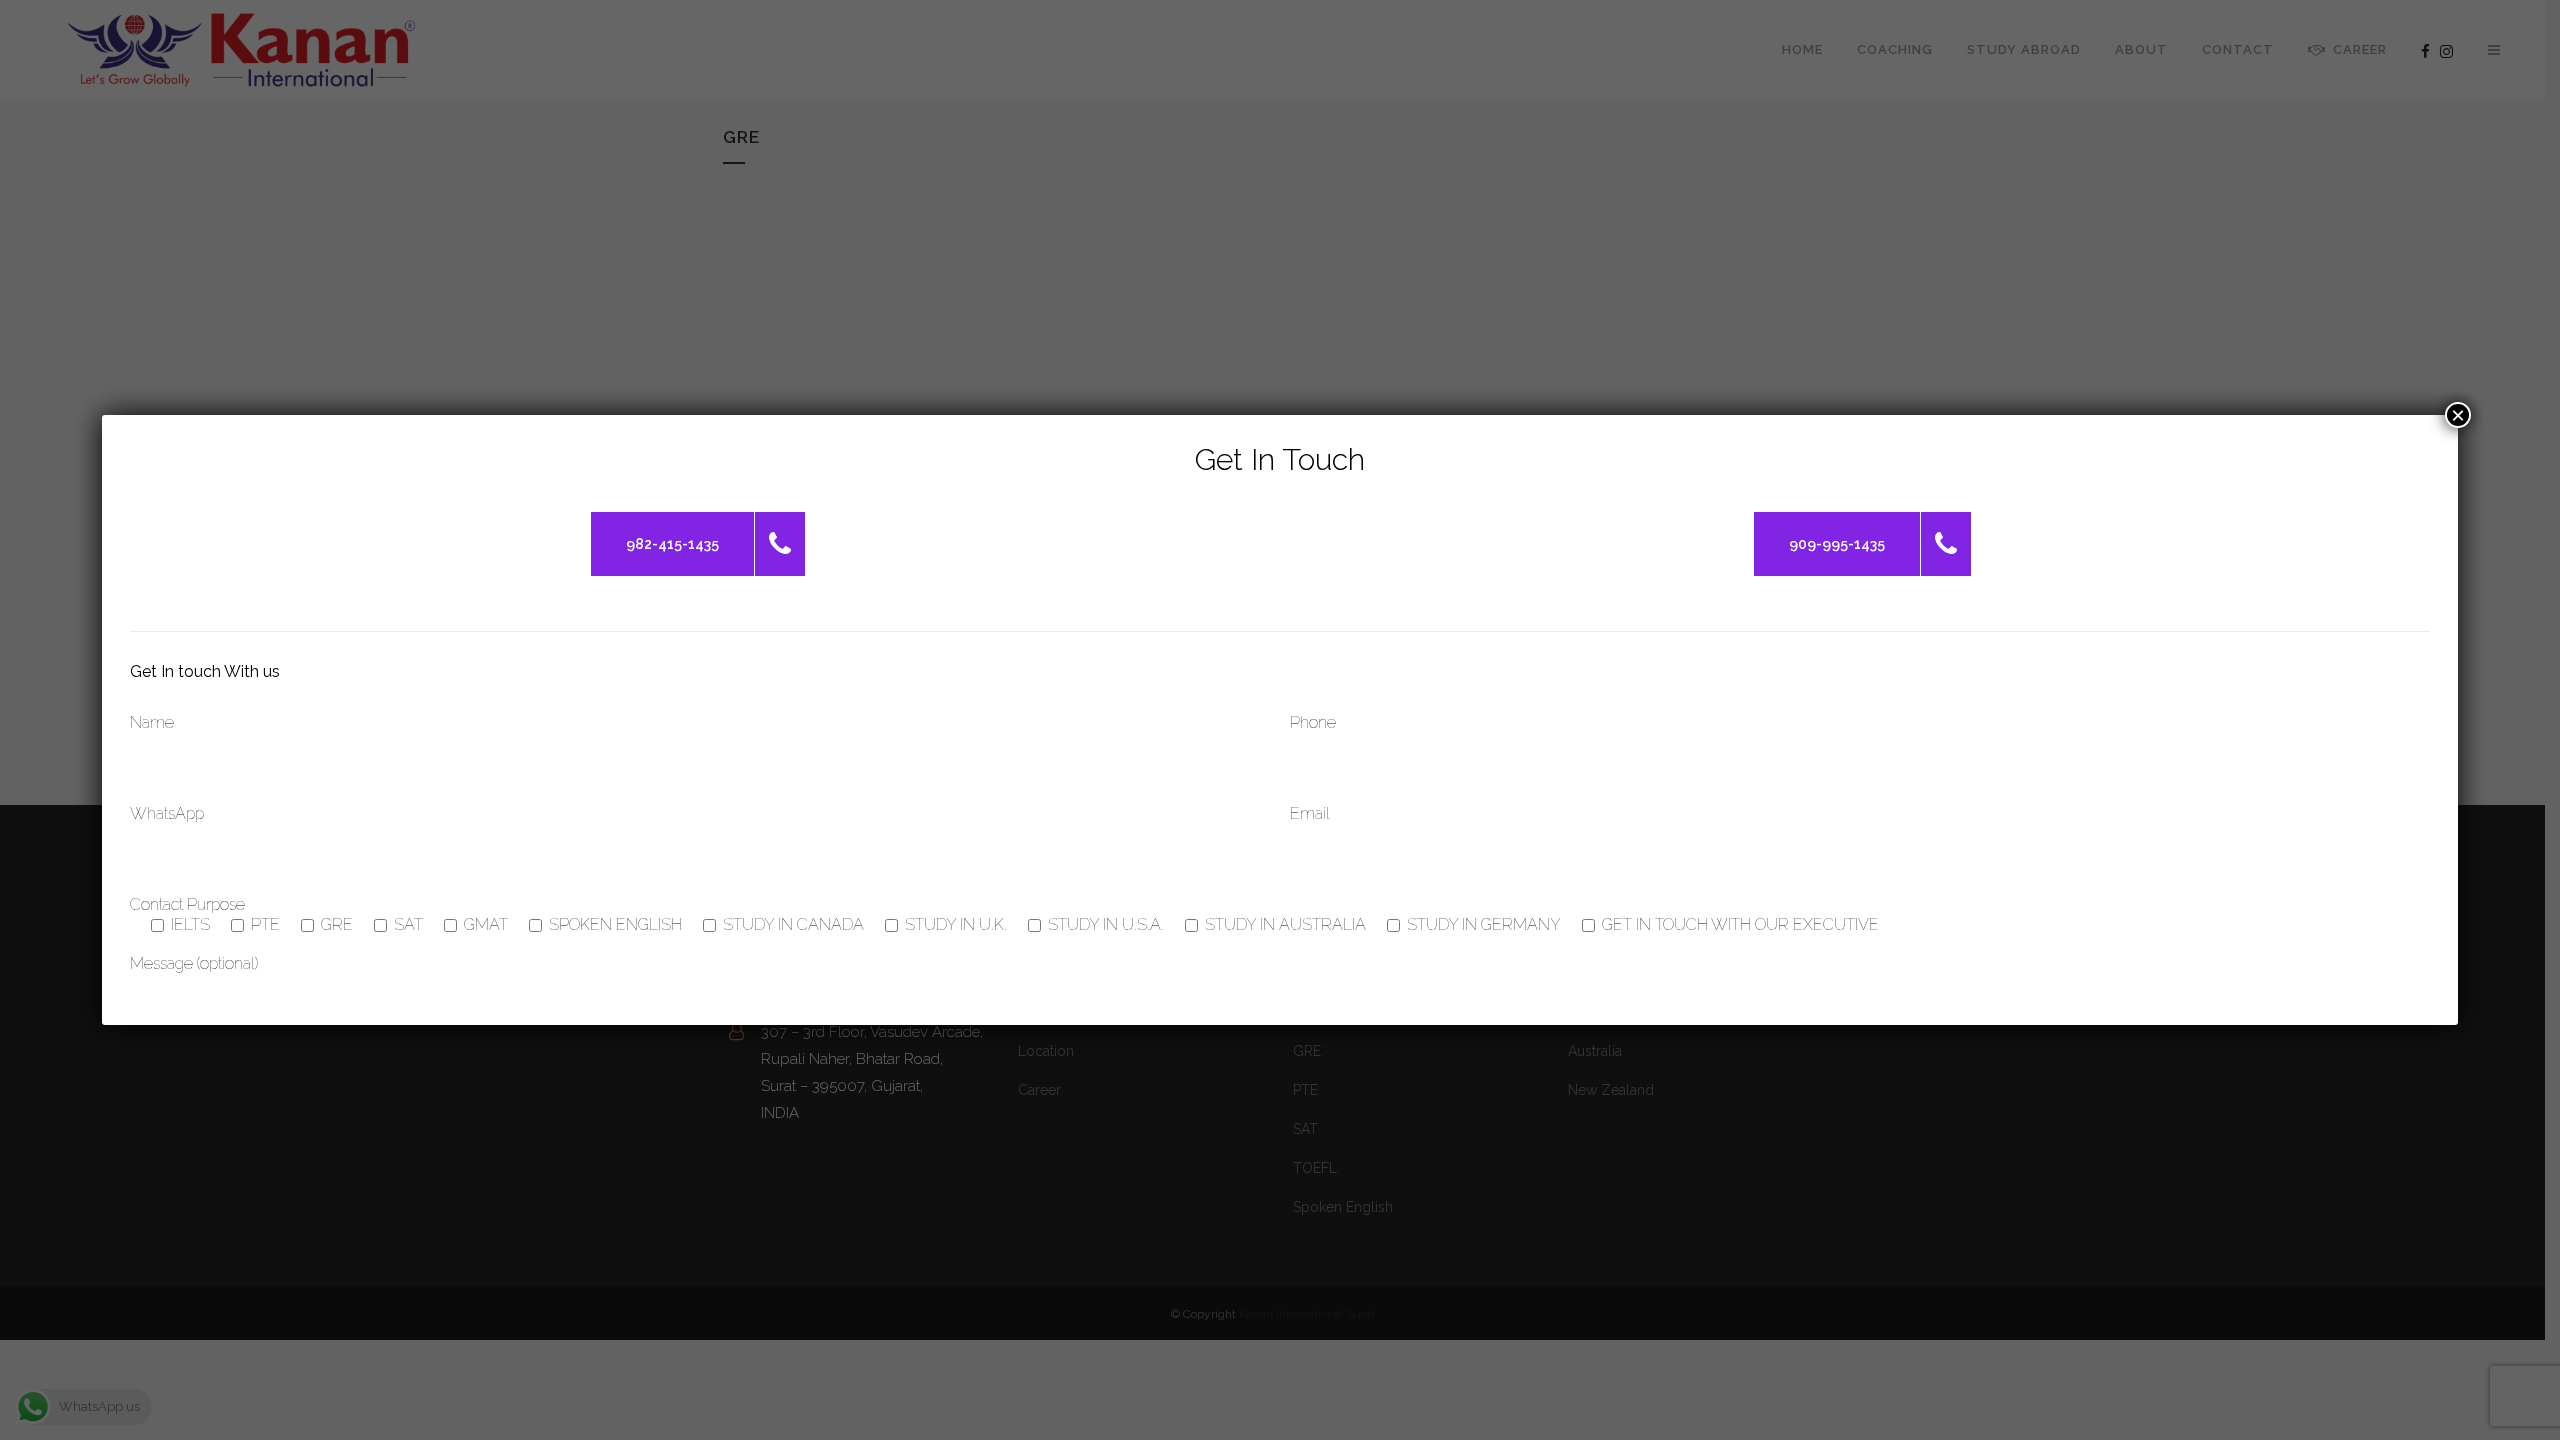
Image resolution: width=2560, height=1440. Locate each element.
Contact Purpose (187, 904)
